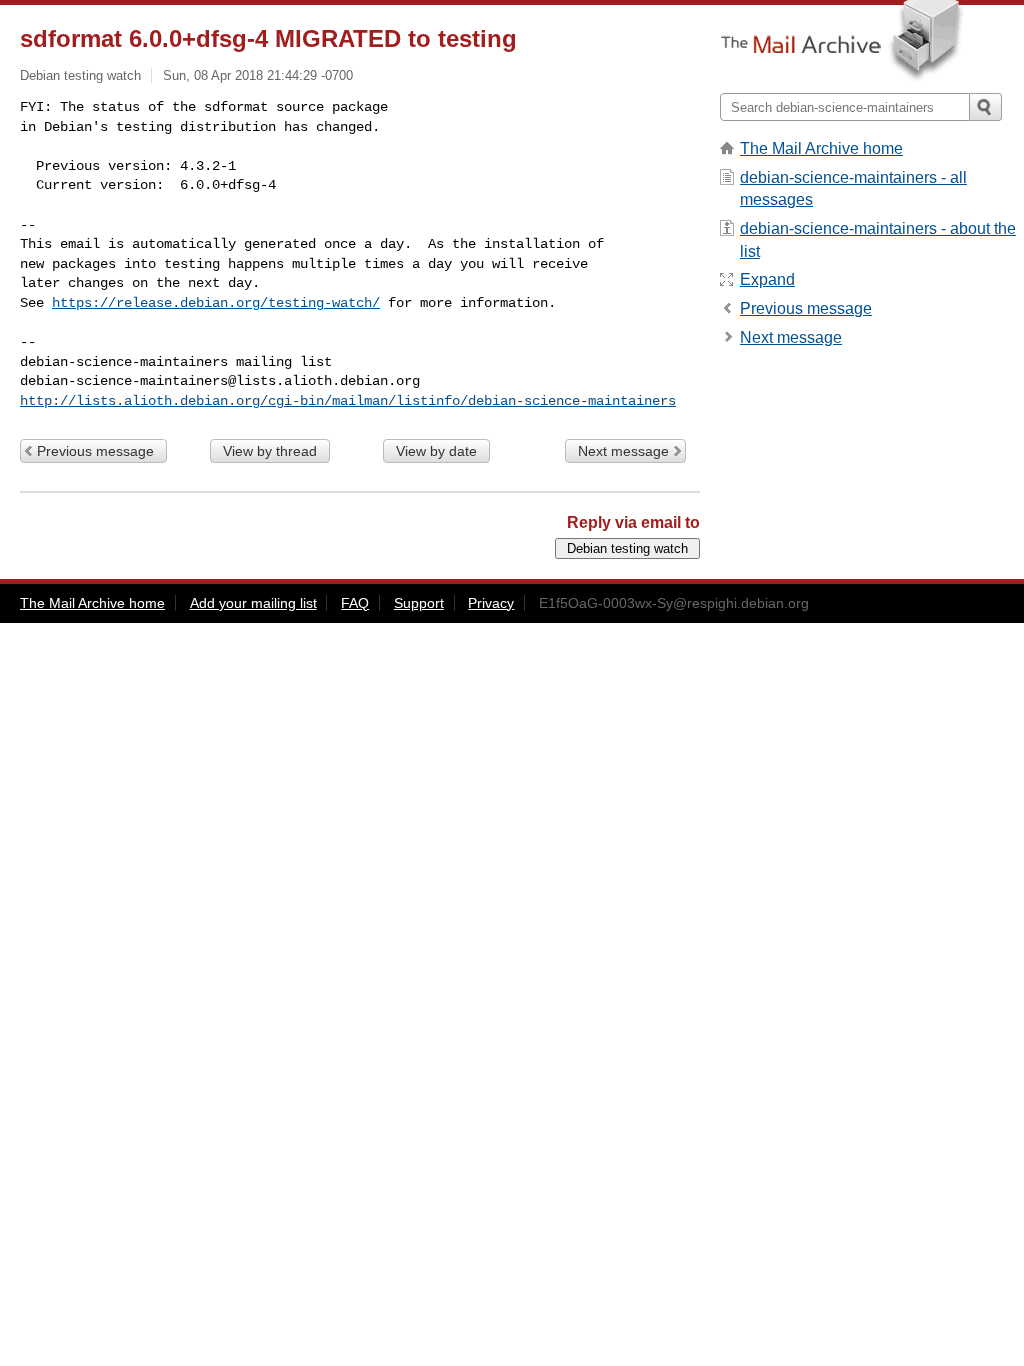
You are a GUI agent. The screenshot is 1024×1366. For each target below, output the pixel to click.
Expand (767, 279)
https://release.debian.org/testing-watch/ (216, 303)
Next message (623, 451)
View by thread (270, 451)
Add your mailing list (253, 603)
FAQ (355, 603)
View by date (436, 451)
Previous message (95, 451)
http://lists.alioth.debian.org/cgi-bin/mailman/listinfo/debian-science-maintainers (348, 401)
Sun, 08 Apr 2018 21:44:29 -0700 (258, 75)
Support (419, 603)
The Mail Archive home (821, 148)
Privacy (491, 603)
